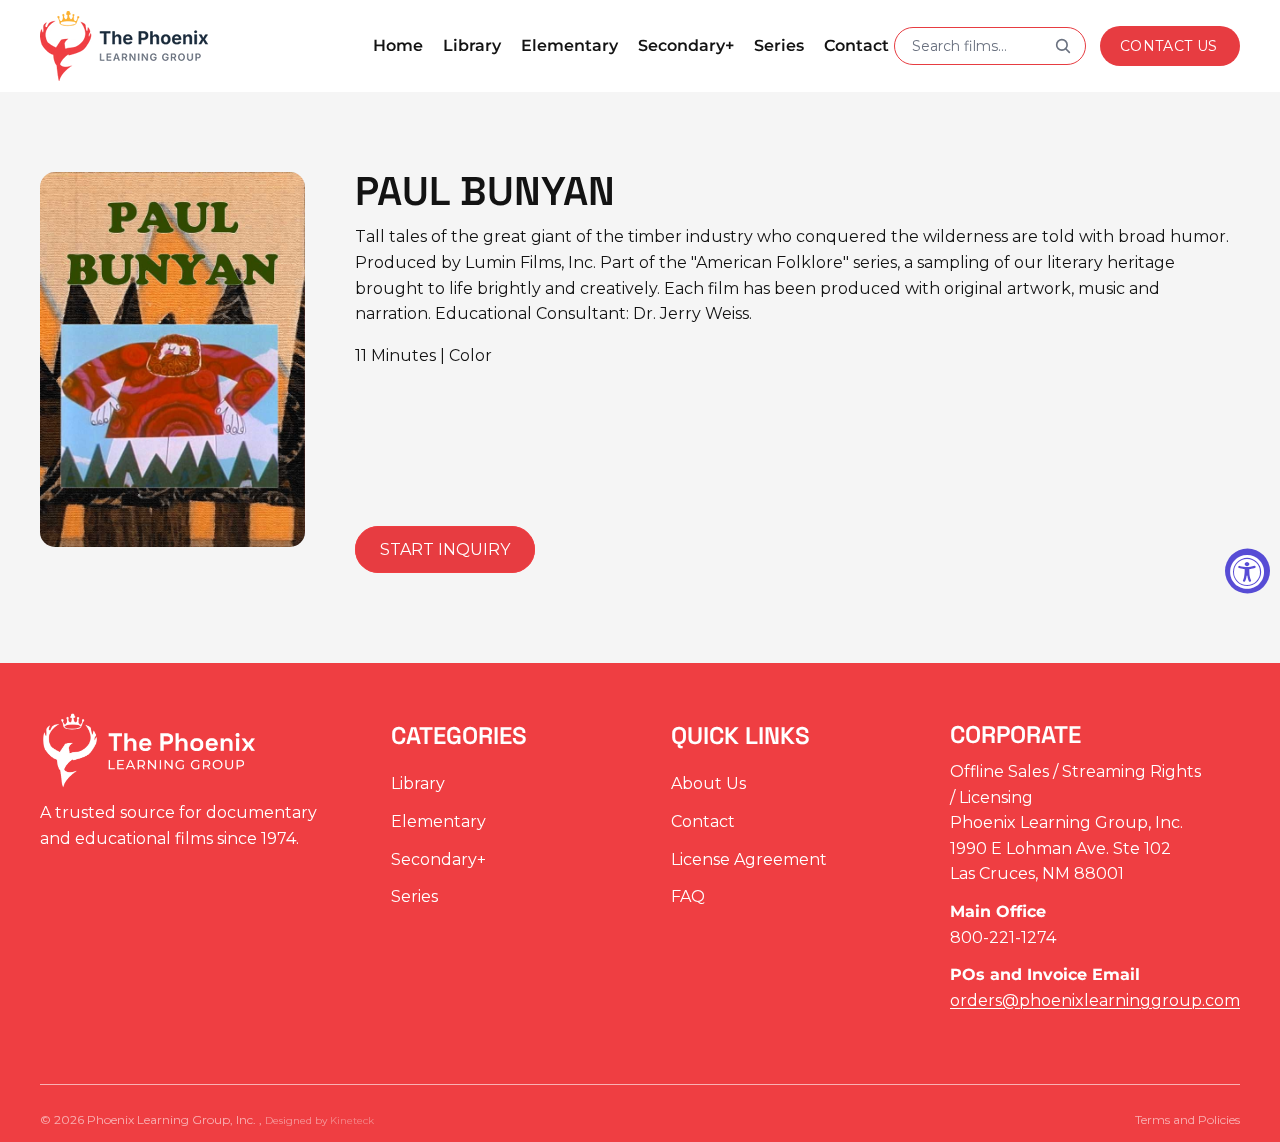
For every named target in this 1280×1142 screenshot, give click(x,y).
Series (414, 897)
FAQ (688, 897)
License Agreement (749, 859)
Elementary (438, 821)
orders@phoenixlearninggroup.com (1095, 1000)
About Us (708, 784)
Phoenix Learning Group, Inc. (173, 1119)
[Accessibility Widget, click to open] (1247, 571)
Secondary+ (438, 859)
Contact (703, 821)
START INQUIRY (445, 549)
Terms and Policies (1187, 1119)
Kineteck (352, 1120)
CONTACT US (1169, 46)
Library (418, 784)
